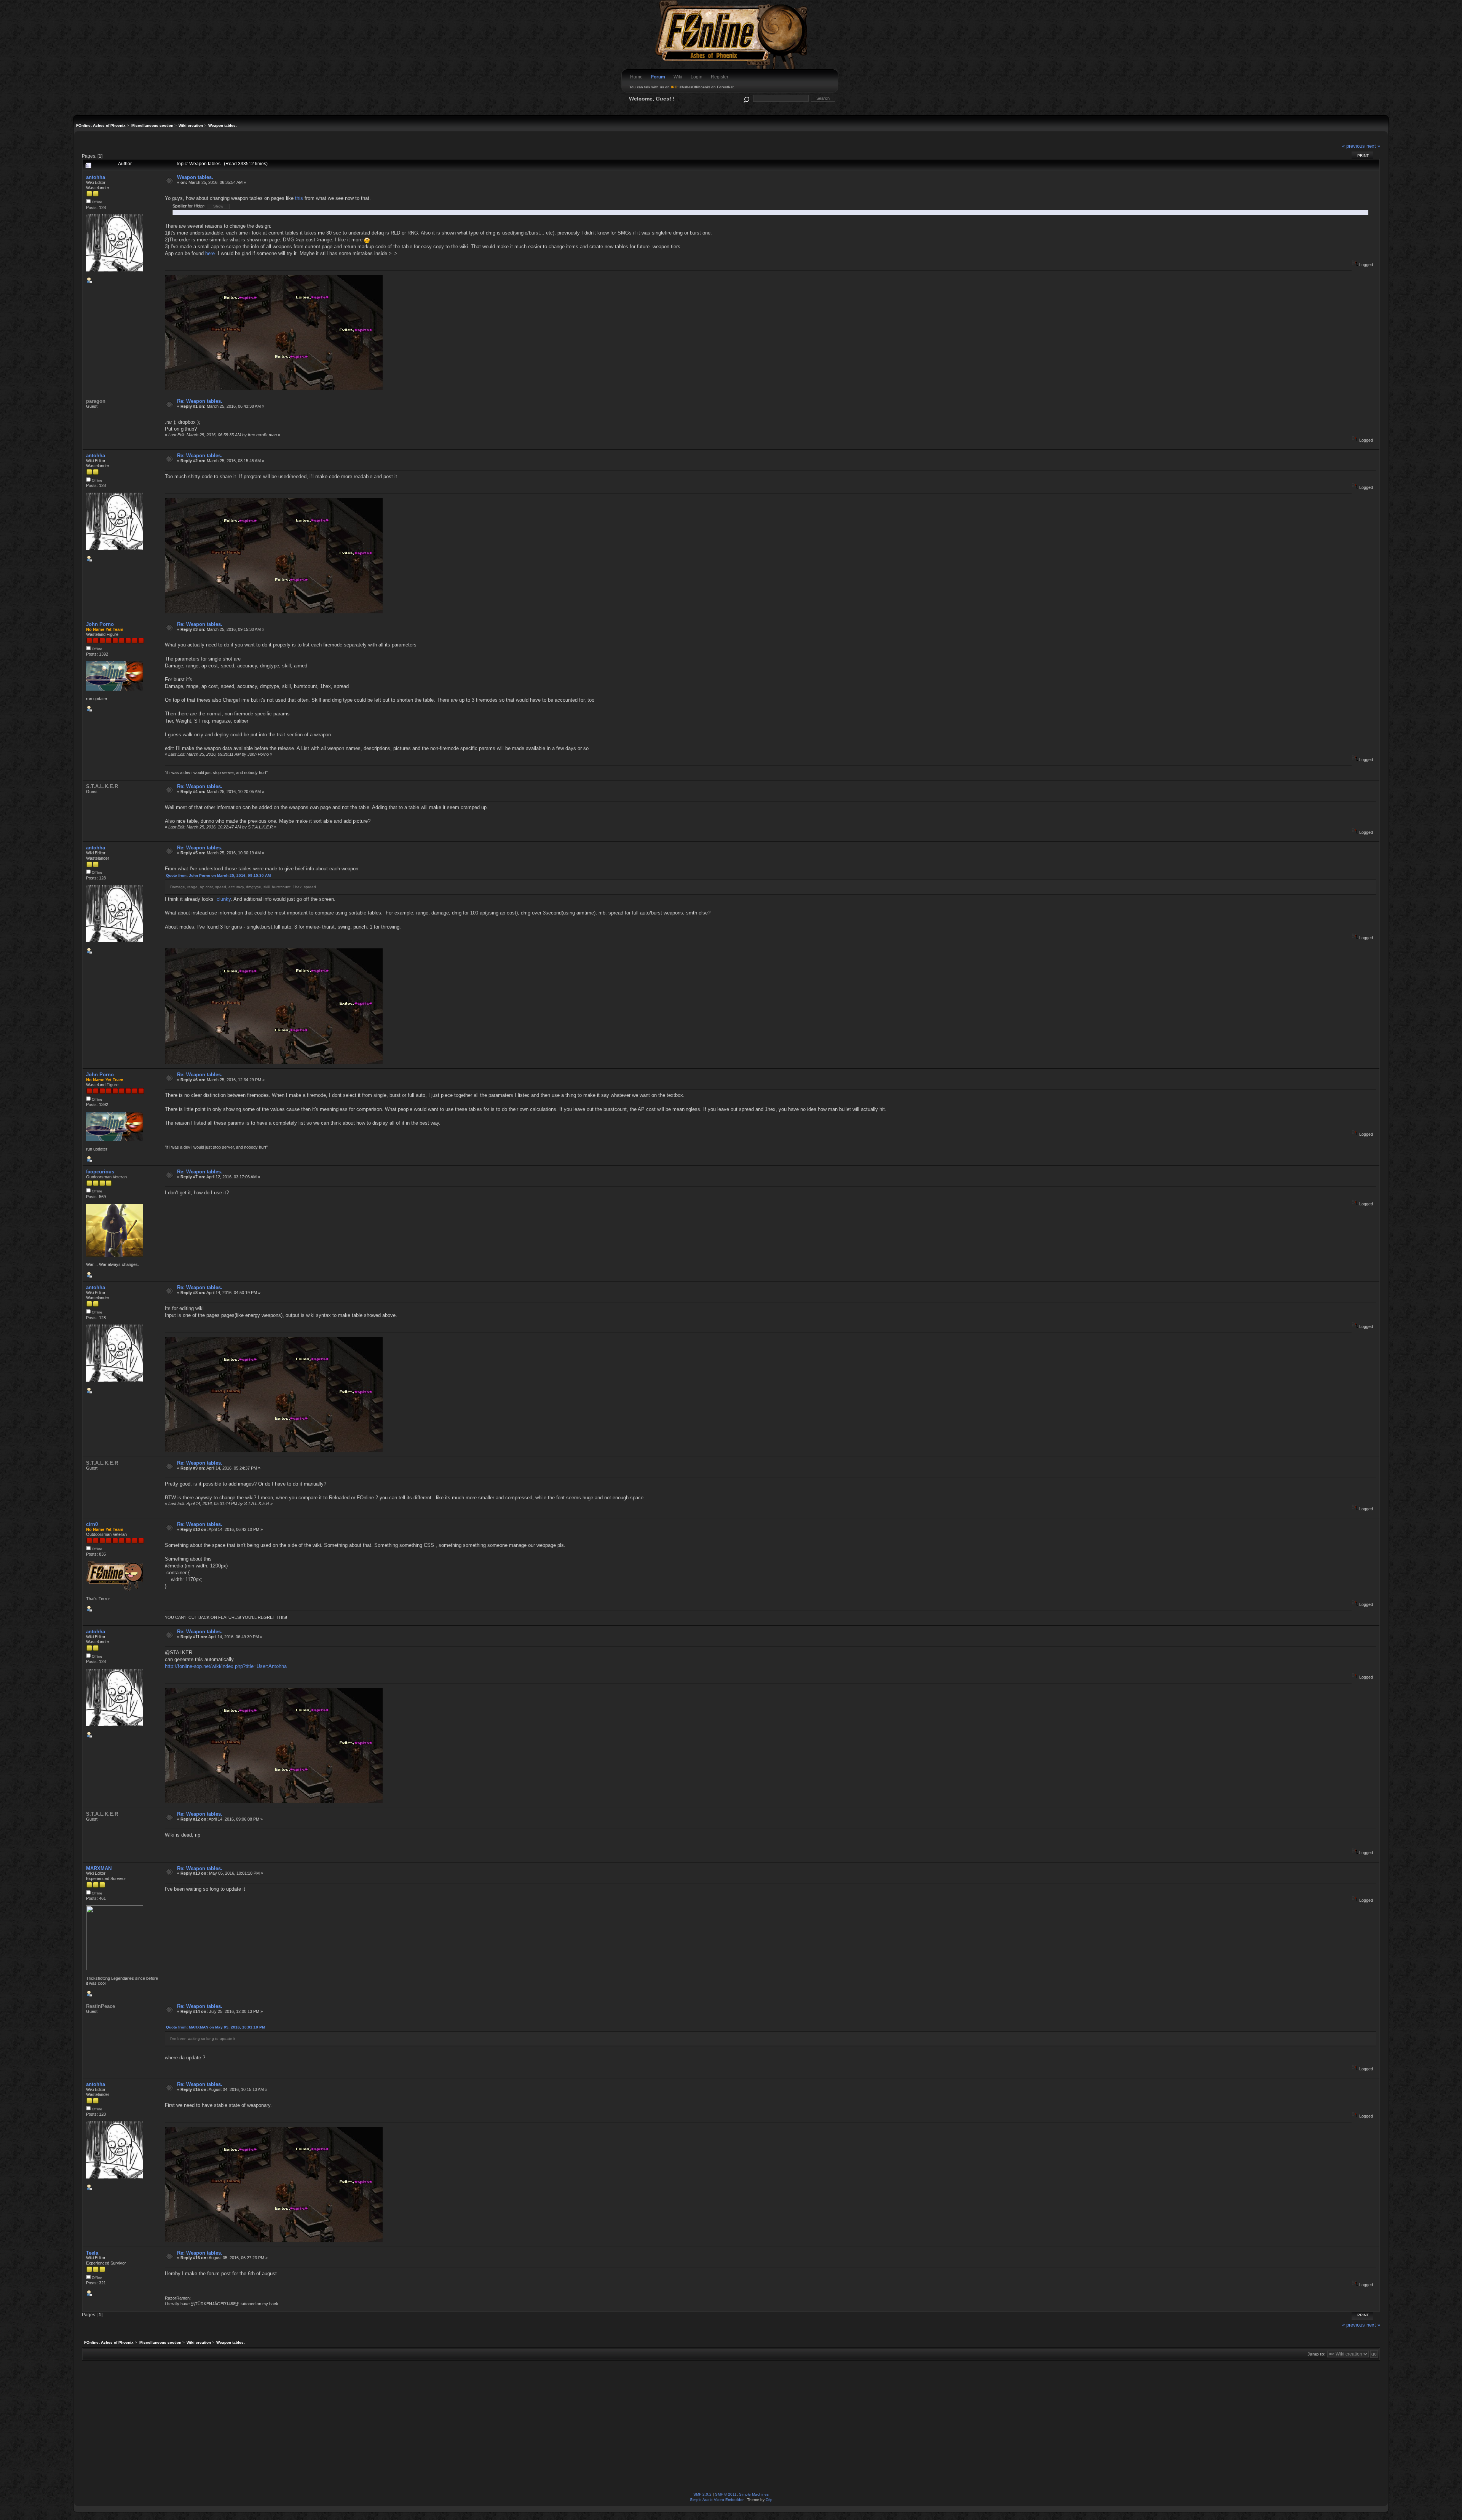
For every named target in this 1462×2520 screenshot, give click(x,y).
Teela (92, 2253)
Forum (658, 77)
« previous (1353, 146)
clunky (224, 899)
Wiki (678, 77)
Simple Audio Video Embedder (717, 2500)
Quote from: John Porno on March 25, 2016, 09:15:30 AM (218, 875)
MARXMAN (99, 1868)
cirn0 (92, 1524)
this (299, 198)
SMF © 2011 (726, 2494)
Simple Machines (754, 2494)
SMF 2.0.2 (702, 2494)
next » (1373, 146)
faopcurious (100, 1172)
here (210, 253)
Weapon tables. (195, 177)
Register (720, 77)
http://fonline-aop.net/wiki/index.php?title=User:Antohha (226, 1666)
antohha (96, 177)
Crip (769, 2500)
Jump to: (1317, 2354)
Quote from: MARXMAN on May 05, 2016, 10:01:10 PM (215, 2027)
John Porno (100, 624)
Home (636, 77)
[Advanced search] (746, 98)
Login (697, 77)
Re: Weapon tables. (200, 401)
